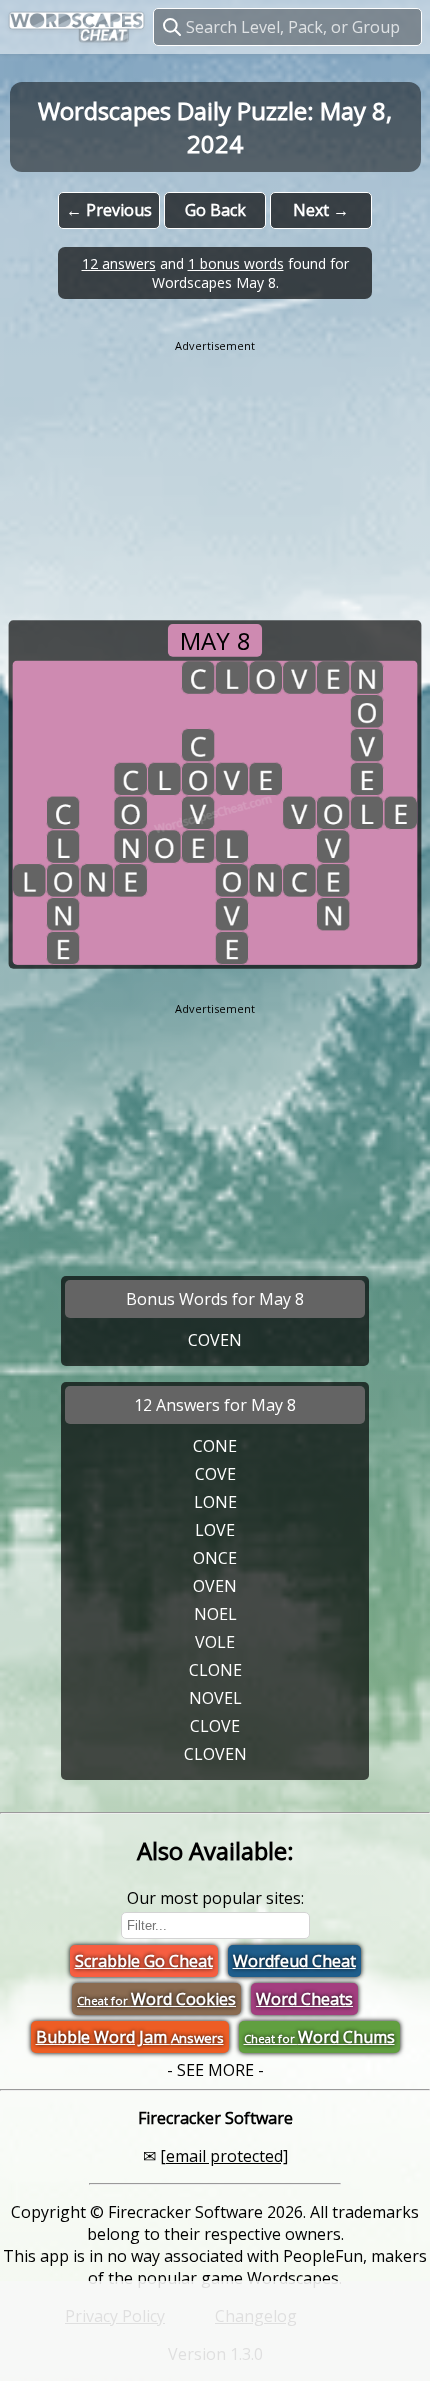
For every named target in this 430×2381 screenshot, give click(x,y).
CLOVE (215, 1726)
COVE (215, 1474)
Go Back (215, 210)
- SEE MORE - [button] (215, 2070)
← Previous (109, 210)
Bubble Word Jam (130, 2037)
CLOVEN (215, 1754)
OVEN (215, 1586)
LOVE (215, 1530)
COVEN (215, 1340)
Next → (321, 210)
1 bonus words (236, 263)
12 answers (119, 263)
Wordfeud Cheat (294, 1961)
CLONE (215, 1670)
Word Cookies (156, 1999)
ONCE (215, 1558)
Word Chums (319, 2037)
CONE (215, 1446)
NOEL (215, 1614)
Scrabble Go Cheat (144, 1961)
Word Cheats (304, 1999)
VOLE (215, 1642)
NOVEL (215, 1698)
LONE (215, 1502)
